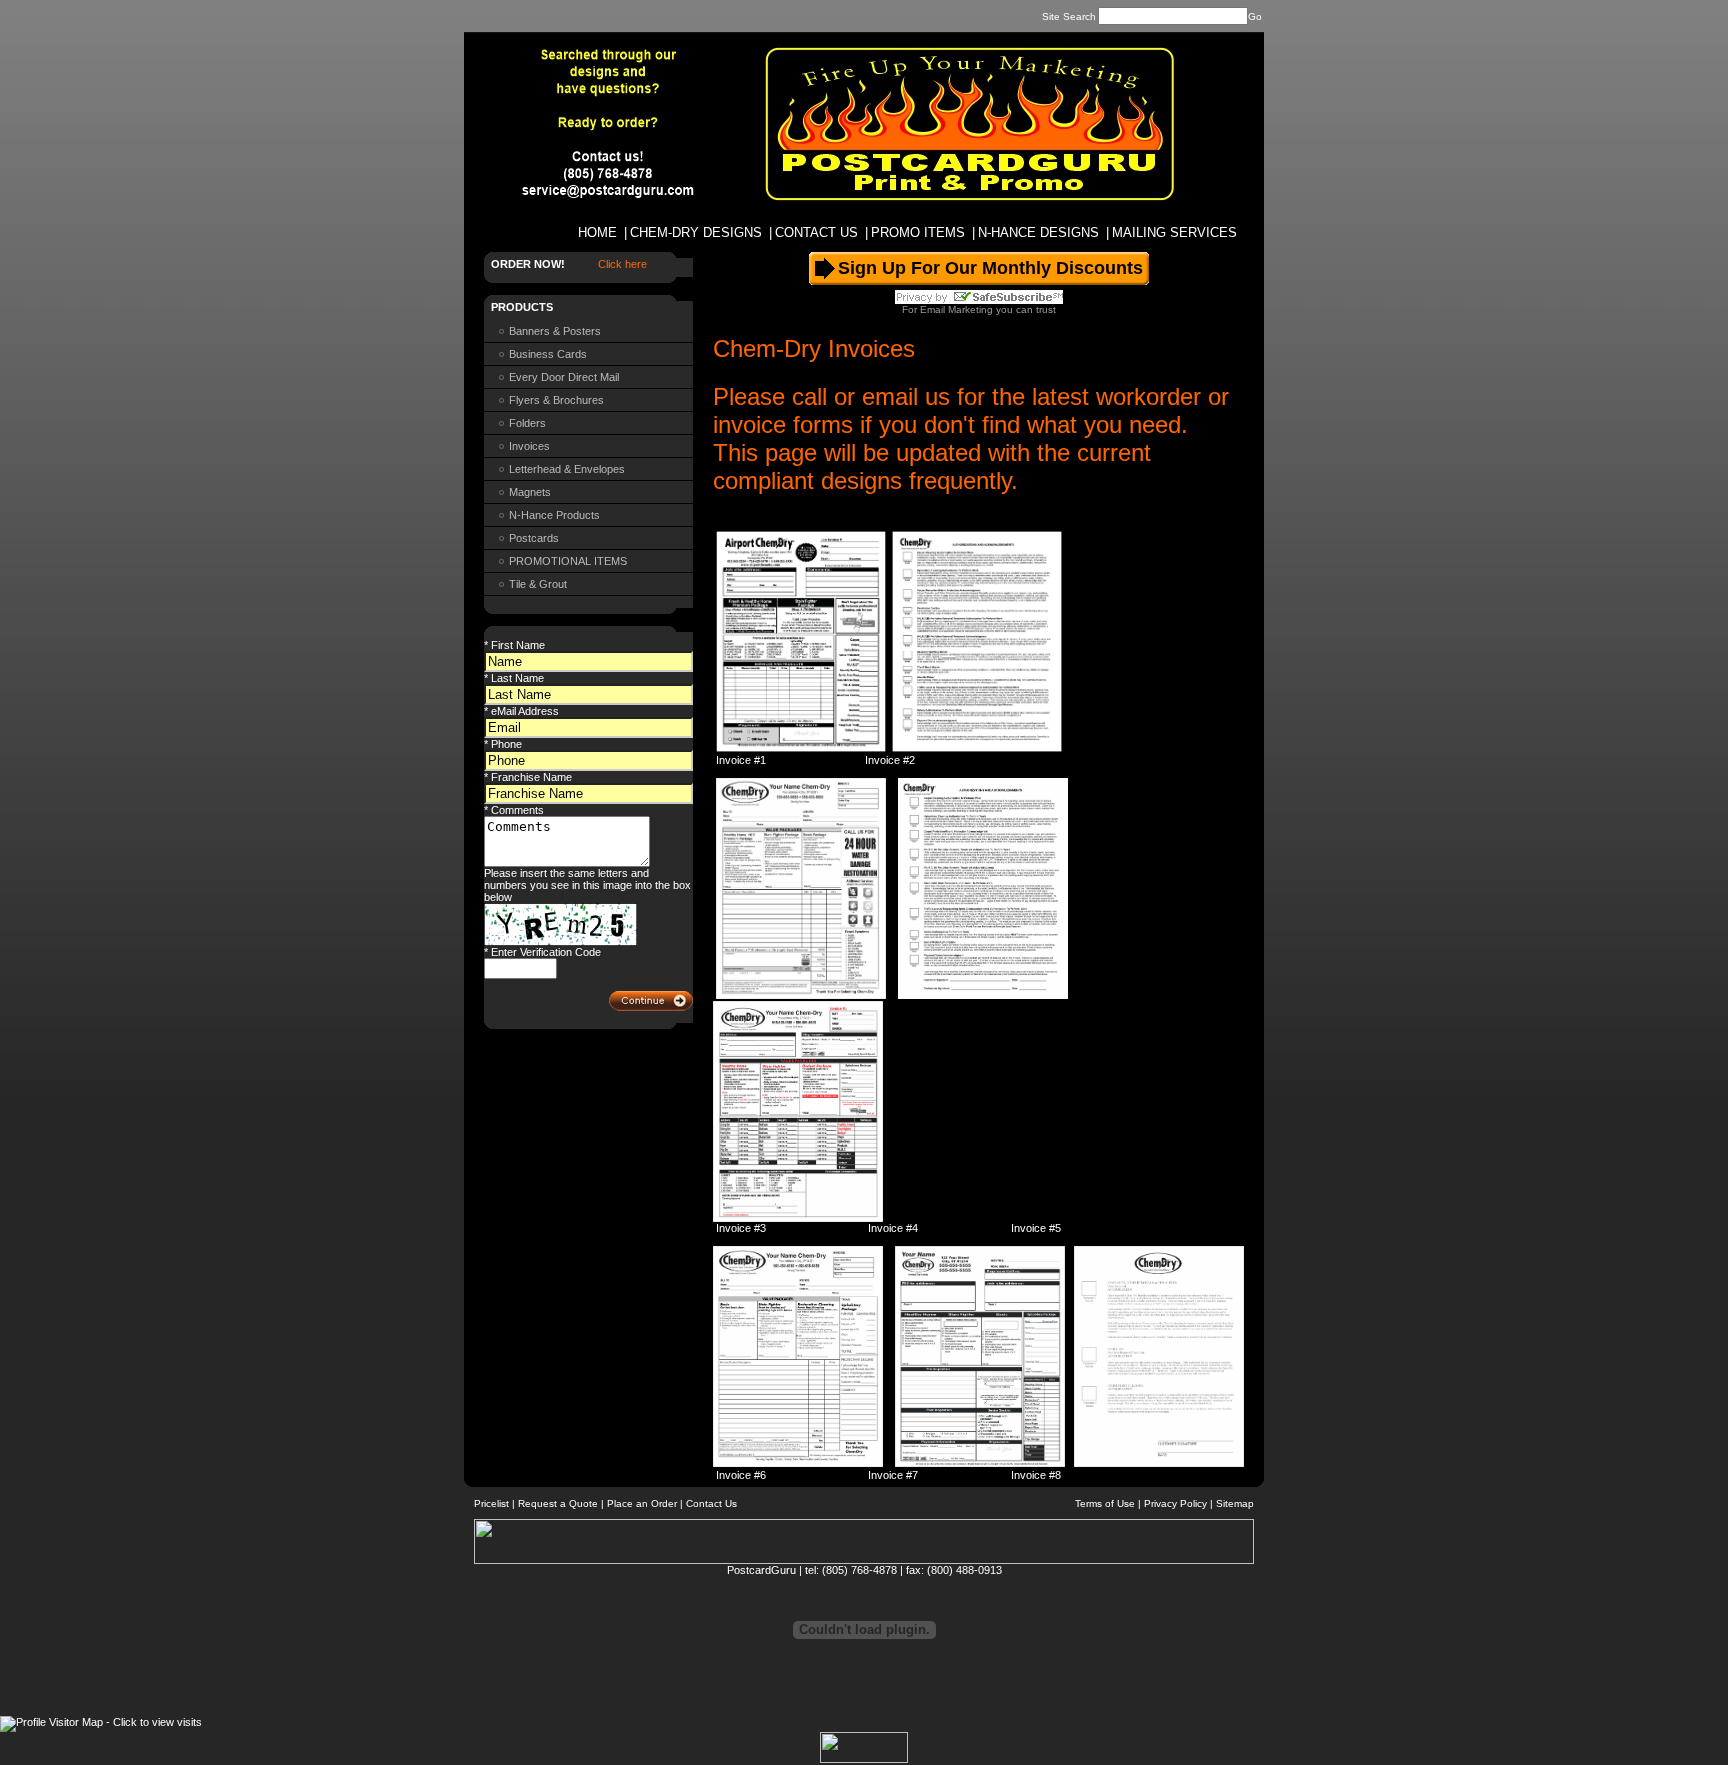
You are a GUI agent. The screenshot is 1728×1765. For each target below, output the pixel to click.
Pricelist (491, 1503)
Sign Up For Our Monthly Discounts (990, 268)
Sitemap (1235, 1503)
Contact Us (816, 232)
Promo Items (918, 232)
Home (597, 232)
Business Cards (548, 354)
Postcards (534, 538)
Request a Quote (558, 1503)
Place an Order (642, 1503)
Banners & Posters (555, 331)
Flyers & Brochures (556, 400)
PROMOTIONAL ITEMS (568, 561)
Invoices (529, 446)
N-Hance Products (554, 515)
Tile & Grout (538, 584)
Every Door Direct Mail (564, 377)
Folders (527, 423)
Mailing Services (1174, 232)
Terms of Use (1105, 1503)
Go (1255, 16)
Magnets (530, 492)
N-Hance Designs (1038, 232)
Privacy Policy (1175, 1503)
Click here (622, 264)
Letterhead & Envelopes (567, 469)
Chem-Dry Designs (696, 232)
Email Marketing (956, 309)
